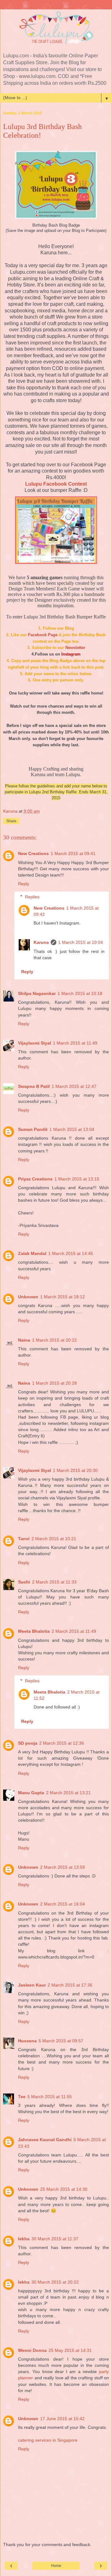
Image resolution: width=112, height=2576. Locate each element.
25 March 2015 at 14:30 (64, 2189)
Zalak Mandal (32, 1253)
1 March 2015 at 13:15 (77, 1179)
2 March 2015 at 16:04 (63, 1904)
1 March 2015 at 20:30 (75, 1470)
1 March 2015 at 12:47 (74, 1086)
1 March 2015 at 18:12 (63, 1297)
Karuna (41, 942)
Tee (22, 2097)
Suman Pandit (33, 1129)
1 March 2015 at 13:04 (72, 1129)
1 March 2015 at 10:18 (80, 993)
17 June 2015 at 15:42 (62, 2419)
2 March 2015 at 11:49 (74, 1631)
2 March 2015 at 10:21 (54, 1539)
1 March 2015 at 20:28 (54, 1383)
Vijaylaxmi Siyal (35, 1043)
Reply (24, 884)
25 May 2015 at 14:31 (70, 2350)
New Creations (33, 853)
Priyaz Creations (35, 1179)
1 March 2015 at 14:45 (71, 1253)
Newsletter (75, 648)
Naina (24, 1340)
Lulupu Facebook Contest (56, 484)
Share (11, 821)
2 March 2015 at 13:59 (63, 1867)
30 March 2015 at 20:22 (55, 2282)
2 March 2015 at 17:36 (70, 1985)
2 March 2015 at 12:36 (62, 1743)
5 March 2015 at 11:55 (50, 2097)
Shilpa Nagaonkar (37, 993)
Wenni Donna (32, 2350)
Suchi (24, 1582)
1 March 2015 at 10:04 (81, 942)
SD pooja (28, 1743)
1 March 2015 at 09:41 (73, 853)
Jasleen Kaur (32, 1985)
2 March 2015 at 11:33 (54, 1582)
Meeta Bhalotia (34, 1631)
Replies (32, 897)
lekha (24, 2239)
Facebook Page (43, 635)
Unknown (28, 1297)
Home (56, 2566)
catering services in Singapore (48, 2440)
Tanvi (24, 1539)
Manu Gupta (31, 1793)
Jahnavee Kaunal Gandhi (45, 2140)
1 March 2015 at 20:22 (54, 1340)
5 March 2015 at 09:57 (61, 2041)
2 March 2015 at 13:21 (68, 1793)
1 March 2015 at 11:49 (75, 1043)
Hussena (27, 2041)
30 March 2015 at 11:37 (55, 2239)
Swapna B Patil (34, 1086)
